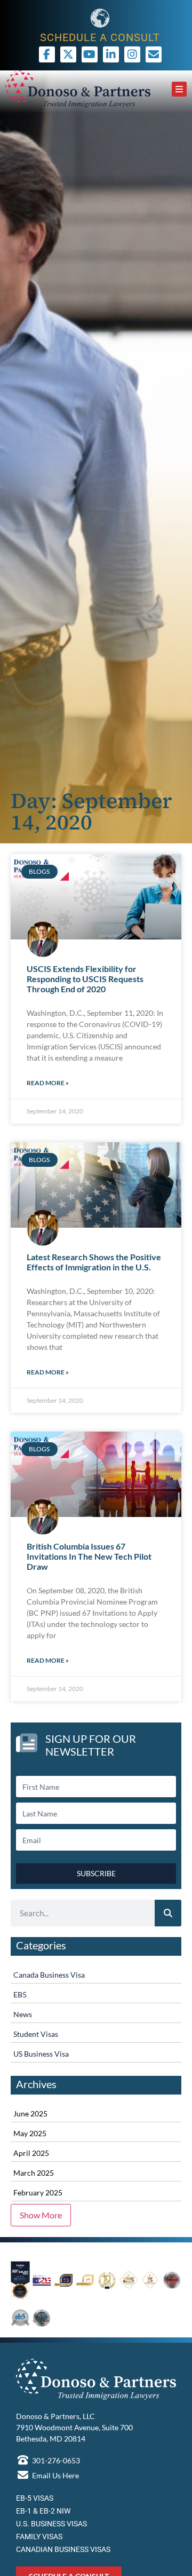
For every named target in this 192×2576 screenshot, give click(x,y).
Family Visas (39, 2537)
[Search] (168, 1913)
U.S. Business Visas (51, 2524)
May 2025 (30, 2133)
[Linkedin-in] (111, 54)
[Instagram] (132, 54)
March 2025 (34, 2173)
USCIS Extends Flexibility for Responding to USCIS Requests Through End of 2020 (85, 979)
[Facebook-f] (47, 54)
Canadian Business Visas (63, 2549)
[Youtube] (90, 54)
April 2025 (31, 2153)
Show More (41, 2215)
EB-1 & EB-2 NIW (43, 2511)
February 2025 (38, 2192)
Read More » (48, 1083)
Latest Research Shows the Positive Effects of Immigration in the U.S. (94, 1262)
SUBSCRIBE (96, 1873)
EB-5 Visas (35, 2498)
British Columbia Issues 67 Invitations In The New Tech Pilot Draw (89, 1556)
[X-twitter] (68, 54)
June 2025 (30, 2113)
